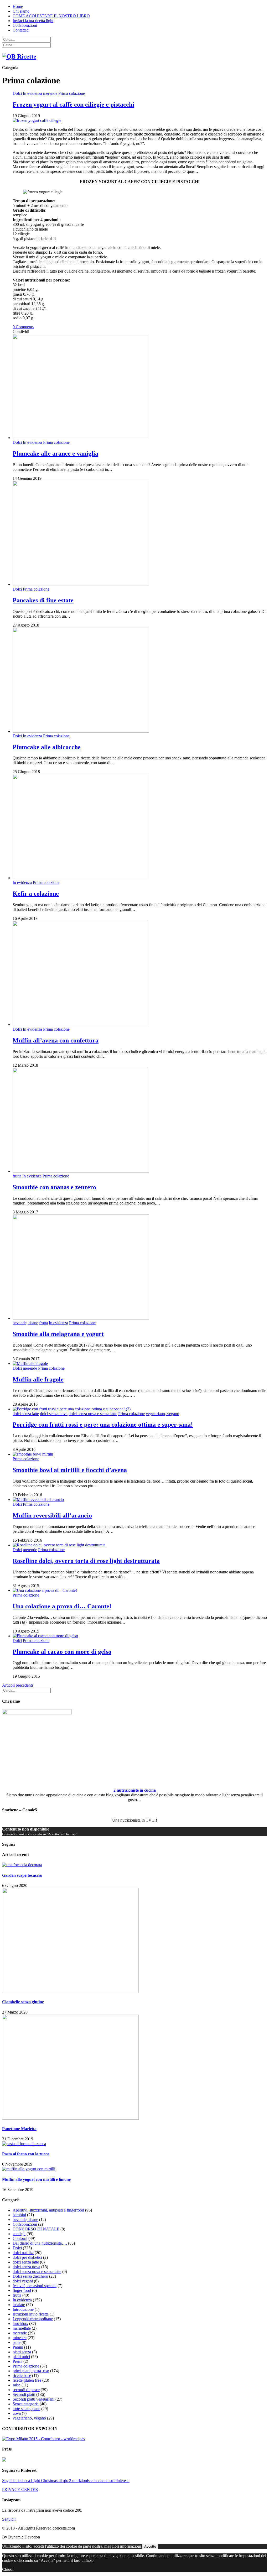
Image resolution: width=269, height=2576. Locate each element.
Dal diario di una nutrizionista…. (40, 2243)
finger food (22, 2290)
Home (18, 6)
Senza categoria (26, 2404)
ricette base (22, 2376)
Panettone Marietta (19, 2129)
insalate (19, 2305)
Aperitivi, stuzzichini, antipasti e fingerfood (48, 2210)
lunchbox (20, 2324)
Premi (17, 2361)
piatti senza (22, 2352)
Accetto (150, 2546)
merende (50, 93)
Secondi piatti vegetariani (33, 2399)
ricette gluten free (27, 2380)
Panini (18, 2347)
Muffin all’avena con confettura (56, 1040)
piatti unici (21, 2357)
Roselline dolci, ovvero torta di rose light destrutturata (86, 1561)
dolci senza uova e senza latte (93, 1414)
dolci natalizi (23, 2253)
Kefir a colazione (36, 894)
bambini (19, 2215)
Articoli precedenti (17, 1685)
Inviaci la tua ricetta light (33, 21)
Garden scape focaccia (22, 1875)
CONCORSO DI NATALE (36, 2229)
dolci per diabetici (27, 2257)
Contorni (20, 2238)
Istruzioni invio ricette (31, 2314)
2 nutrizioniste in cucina (135, 1790)
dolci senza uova (54, 1414)
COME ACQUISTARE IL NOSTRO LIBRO (51, 16)
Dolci (17, 93)
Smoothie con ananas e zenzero (54, 1187)
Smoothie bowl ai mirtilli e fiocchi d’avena (70, 1470)
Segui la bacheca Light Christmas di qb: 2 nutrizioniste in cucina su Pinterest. (66, 2481)
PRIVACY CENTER (20, 2489)
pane (17, 2342)
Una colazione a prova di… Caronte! (62, 1606)
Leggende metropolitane (33, 2319)
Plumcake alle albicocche (47, 747)
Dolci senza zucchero (30, 2276)
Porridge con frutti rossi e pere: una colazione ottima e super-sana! (103, 1425)
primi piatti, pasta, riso (31, 2371)
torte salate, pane (26, 2409)
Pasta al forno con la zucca (26, 2154)
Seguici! (9, 2519)
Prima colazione (72, 93)
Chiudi (8, 2569)
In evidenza (32, 93)
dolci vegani (23, 2281)
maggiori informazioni (123, 2546)
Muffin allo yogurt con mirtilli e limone (36, 2179)
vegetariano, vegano (162, 1414)
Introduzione (23, 2309)
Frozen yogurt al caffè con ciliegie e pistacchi (73, 105)
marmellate (22, 2328)
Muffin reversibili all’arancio (52, 1515)
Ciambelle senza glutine (23, 2002)
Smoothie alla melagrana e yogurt (58, 1334)
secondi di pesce (26, 2390)
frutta (17, 1176)
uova (17, 2413)
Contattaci (21, 30)
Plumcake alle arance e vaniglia (55, 453)
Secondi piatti (24, 2394)
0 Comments (23, 327)
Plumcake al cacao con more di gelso (62, 1652)
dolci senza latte (26, 1414)
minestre (20, 2338)
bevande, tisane (25, 1323)
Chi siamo (21, 11)
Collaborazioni (25, 25)
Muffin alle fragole (38, 1379)
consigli (19, 2234)
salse (17, 2385)
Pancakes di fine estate (43, 600)
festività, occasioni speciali (35, 2286)
